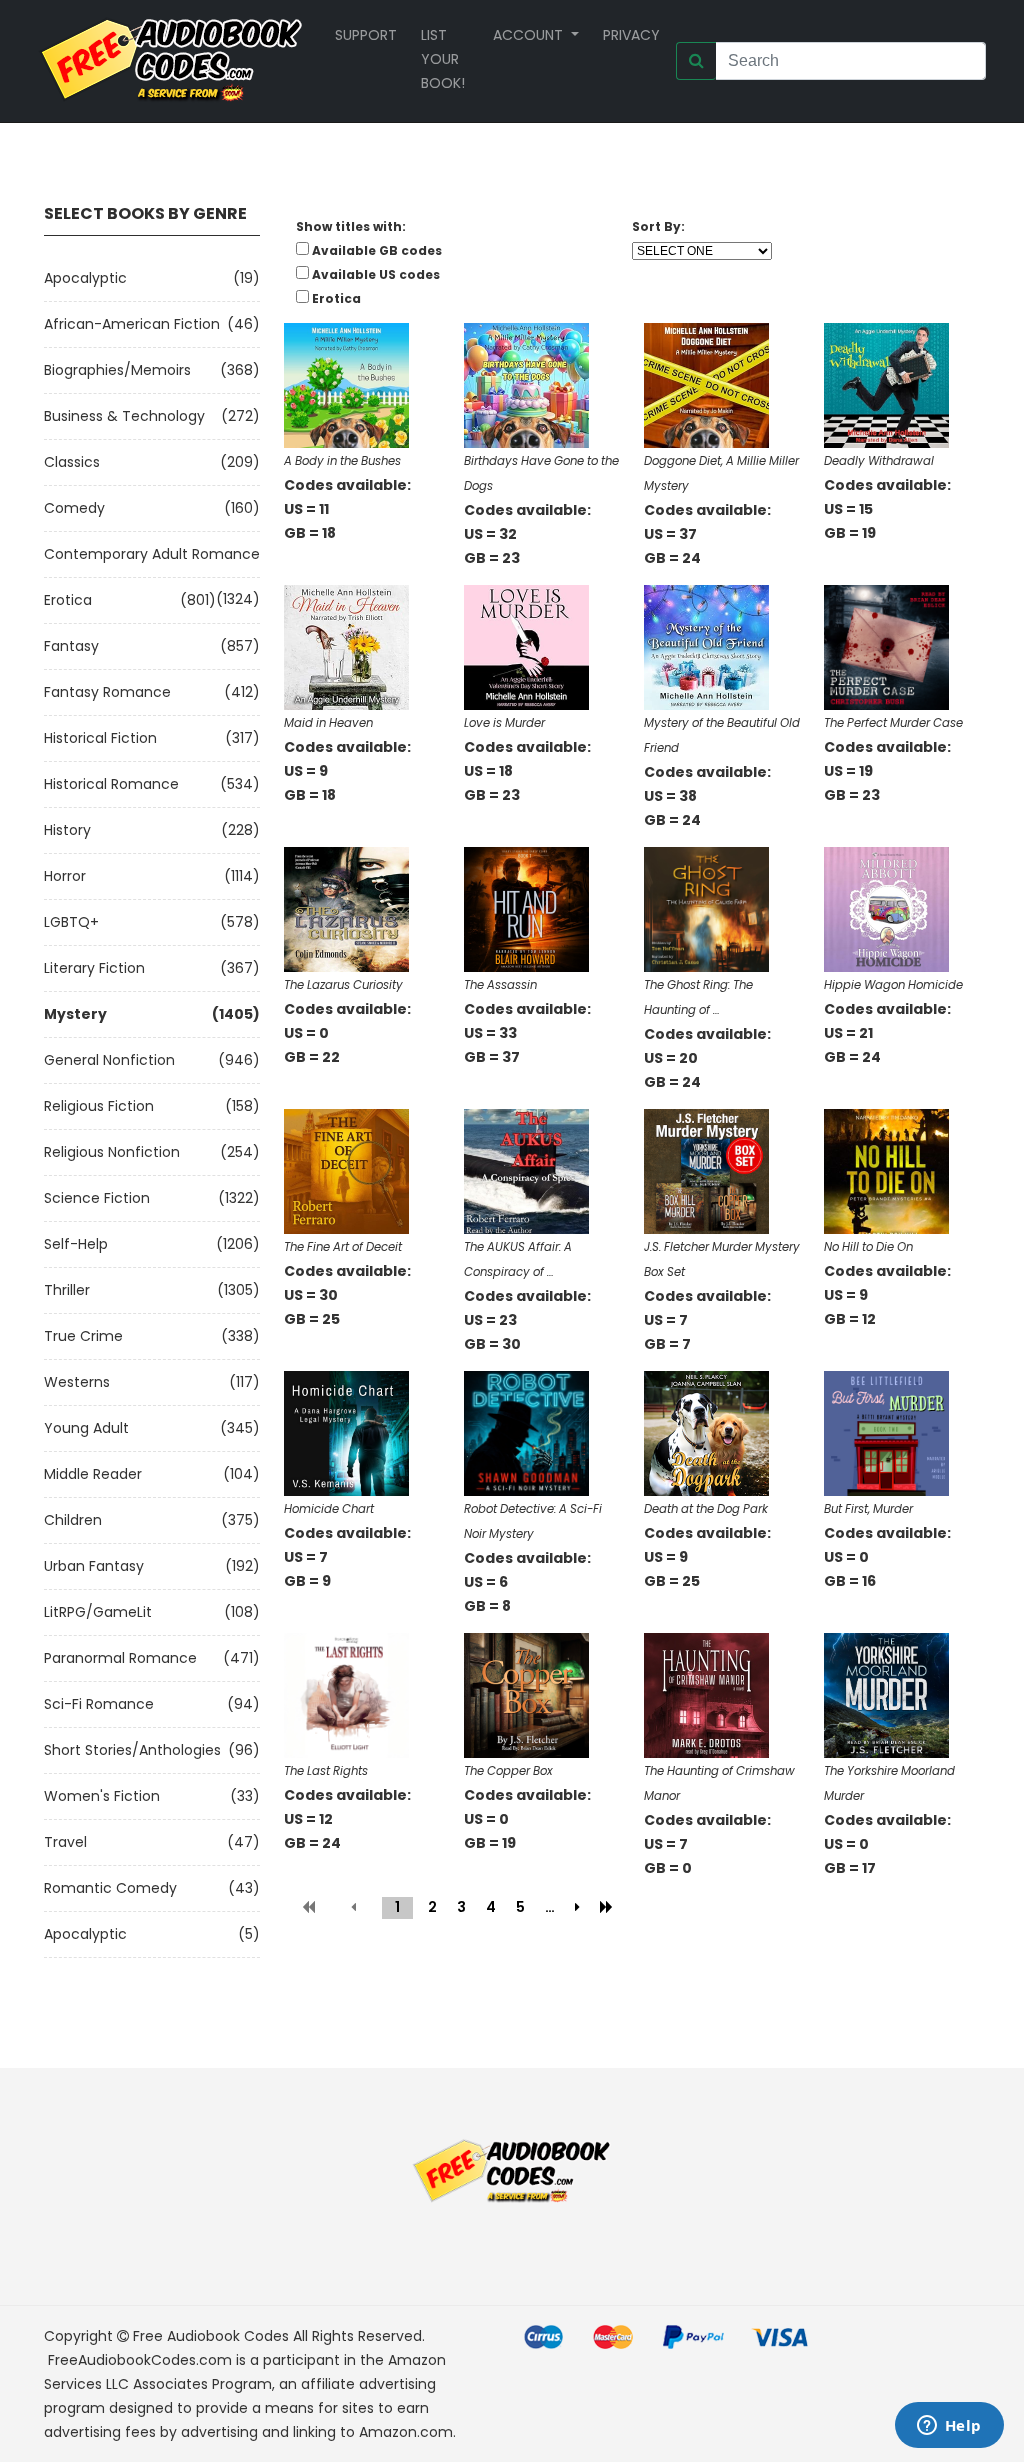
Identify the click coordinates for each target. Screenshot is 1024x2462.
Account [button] (530, 35)
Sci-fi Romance (99, 1704)
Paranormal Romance (120, 1658)
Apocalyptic (85, 278)
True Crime (83, 1336)
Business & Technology (124, 416)
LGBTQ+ (71, 922)
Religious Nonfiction (112, 1152)
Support (366, 35)
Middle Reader (93, 1474)
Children (73, 1520)
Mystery (75, 1014)
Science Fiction (97, 1198)
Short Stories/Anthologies (132, 1750)
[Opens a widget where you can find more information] (949, 2427)
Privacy (631, 35)
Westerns (77, 1382)
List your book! (443, 59)
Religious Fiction (99, 1106)
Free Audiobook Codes (211, 2336)
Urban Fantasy (94, 1566)
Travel (65, 1842)
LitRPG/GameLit (98, 1612)
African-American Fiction (132, 324)
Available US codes (376, 274)
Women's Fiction (102, 1796)
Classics (72, 462)
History (67, 830)
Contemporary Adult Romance (152, 554)
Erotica (68, 600)
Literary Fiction (94, 968)
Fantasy (71, 646)
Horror (65, 876)
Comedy (74, 508)
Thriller (67, 1290)
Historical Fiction (100, 738)
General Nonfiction (109, 1060)
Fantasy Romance (107, 692)
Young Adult (86, 1428)
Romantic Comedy (110, 1888)
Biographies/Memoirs (117, 370)
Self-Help (76, 1244)
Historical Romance (111, 784)
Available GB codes (377, 250)
